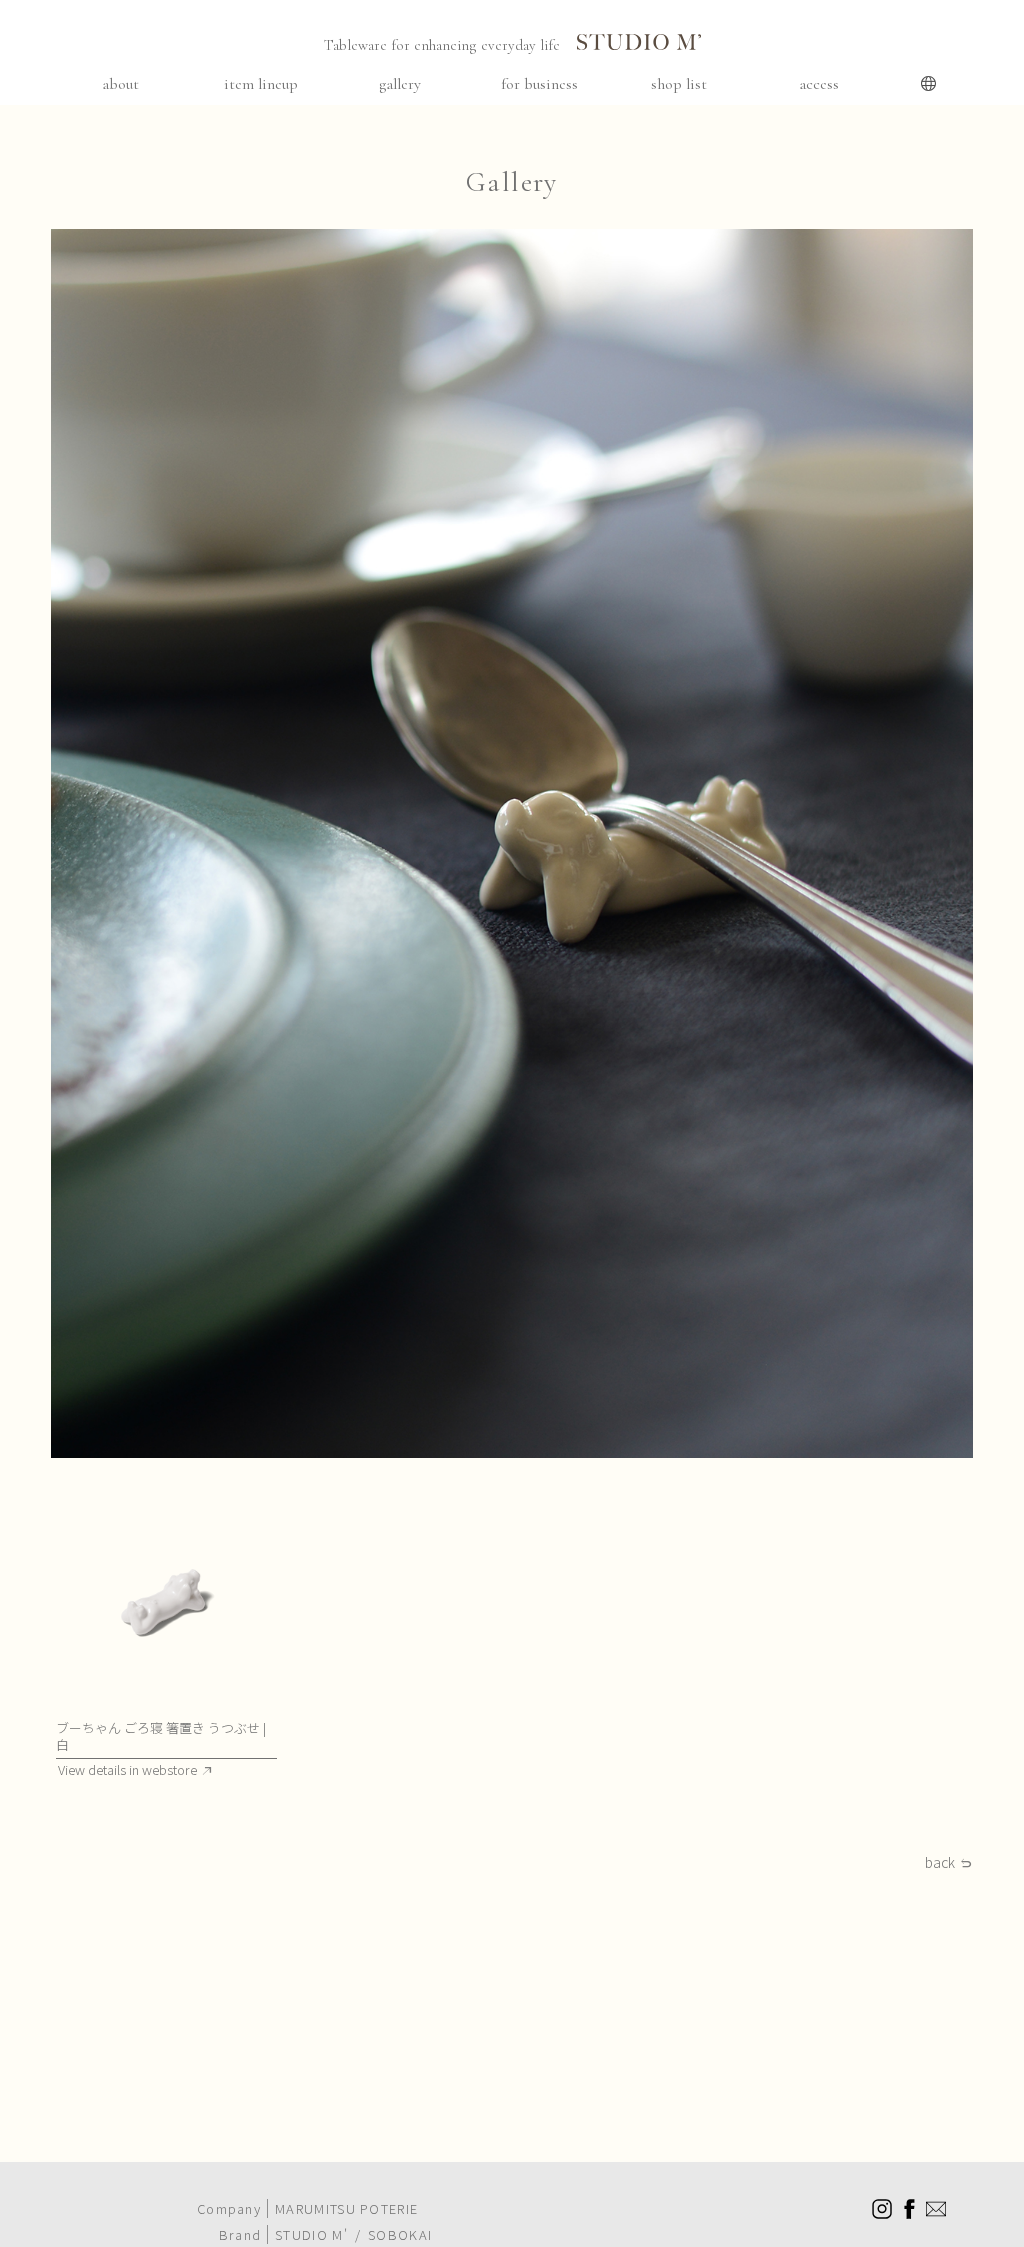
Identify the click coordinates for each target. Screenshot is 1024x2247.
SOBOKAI (400, 2234)
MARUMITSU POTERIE (346, 2208)
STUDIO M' (311, 2234)
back (940, 1863)
